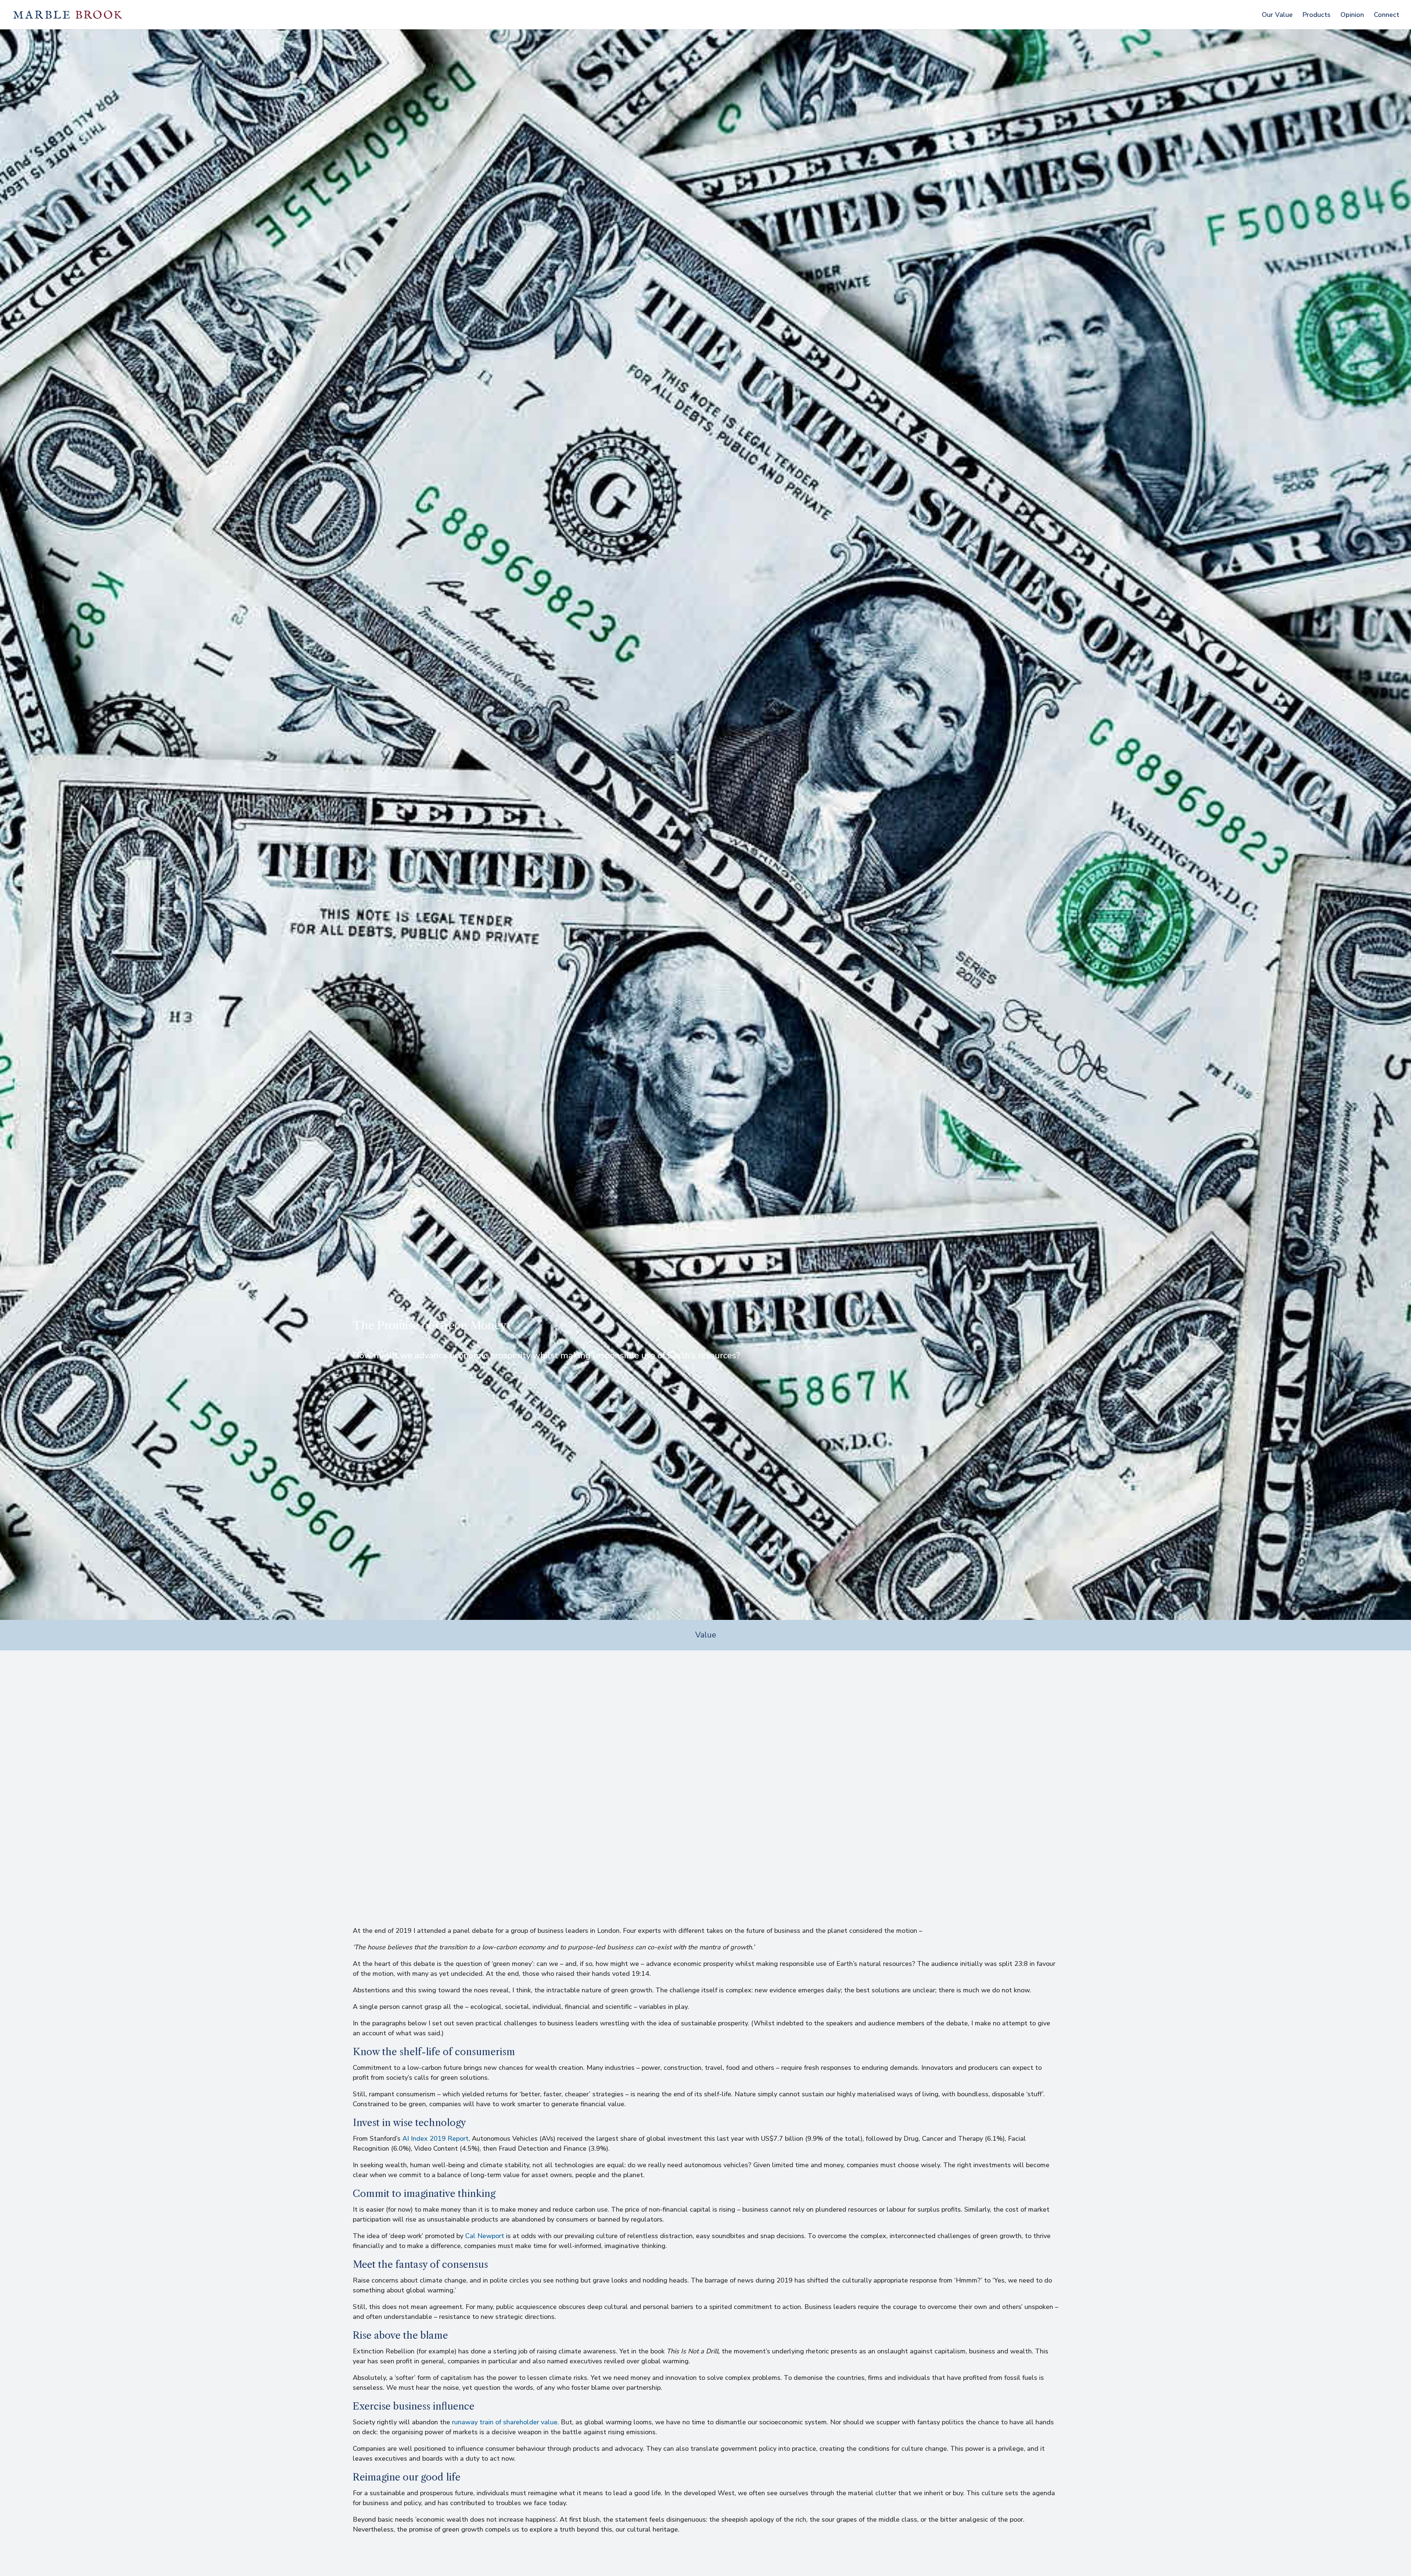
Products (1317, 16)
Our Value (1277, 16)
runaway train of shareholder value (505, 2422)
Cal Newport (485, 2236)
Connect (1387, 16)
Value (706, 1635)
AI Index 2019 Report (435, 2139)
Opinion (1352, 16)
